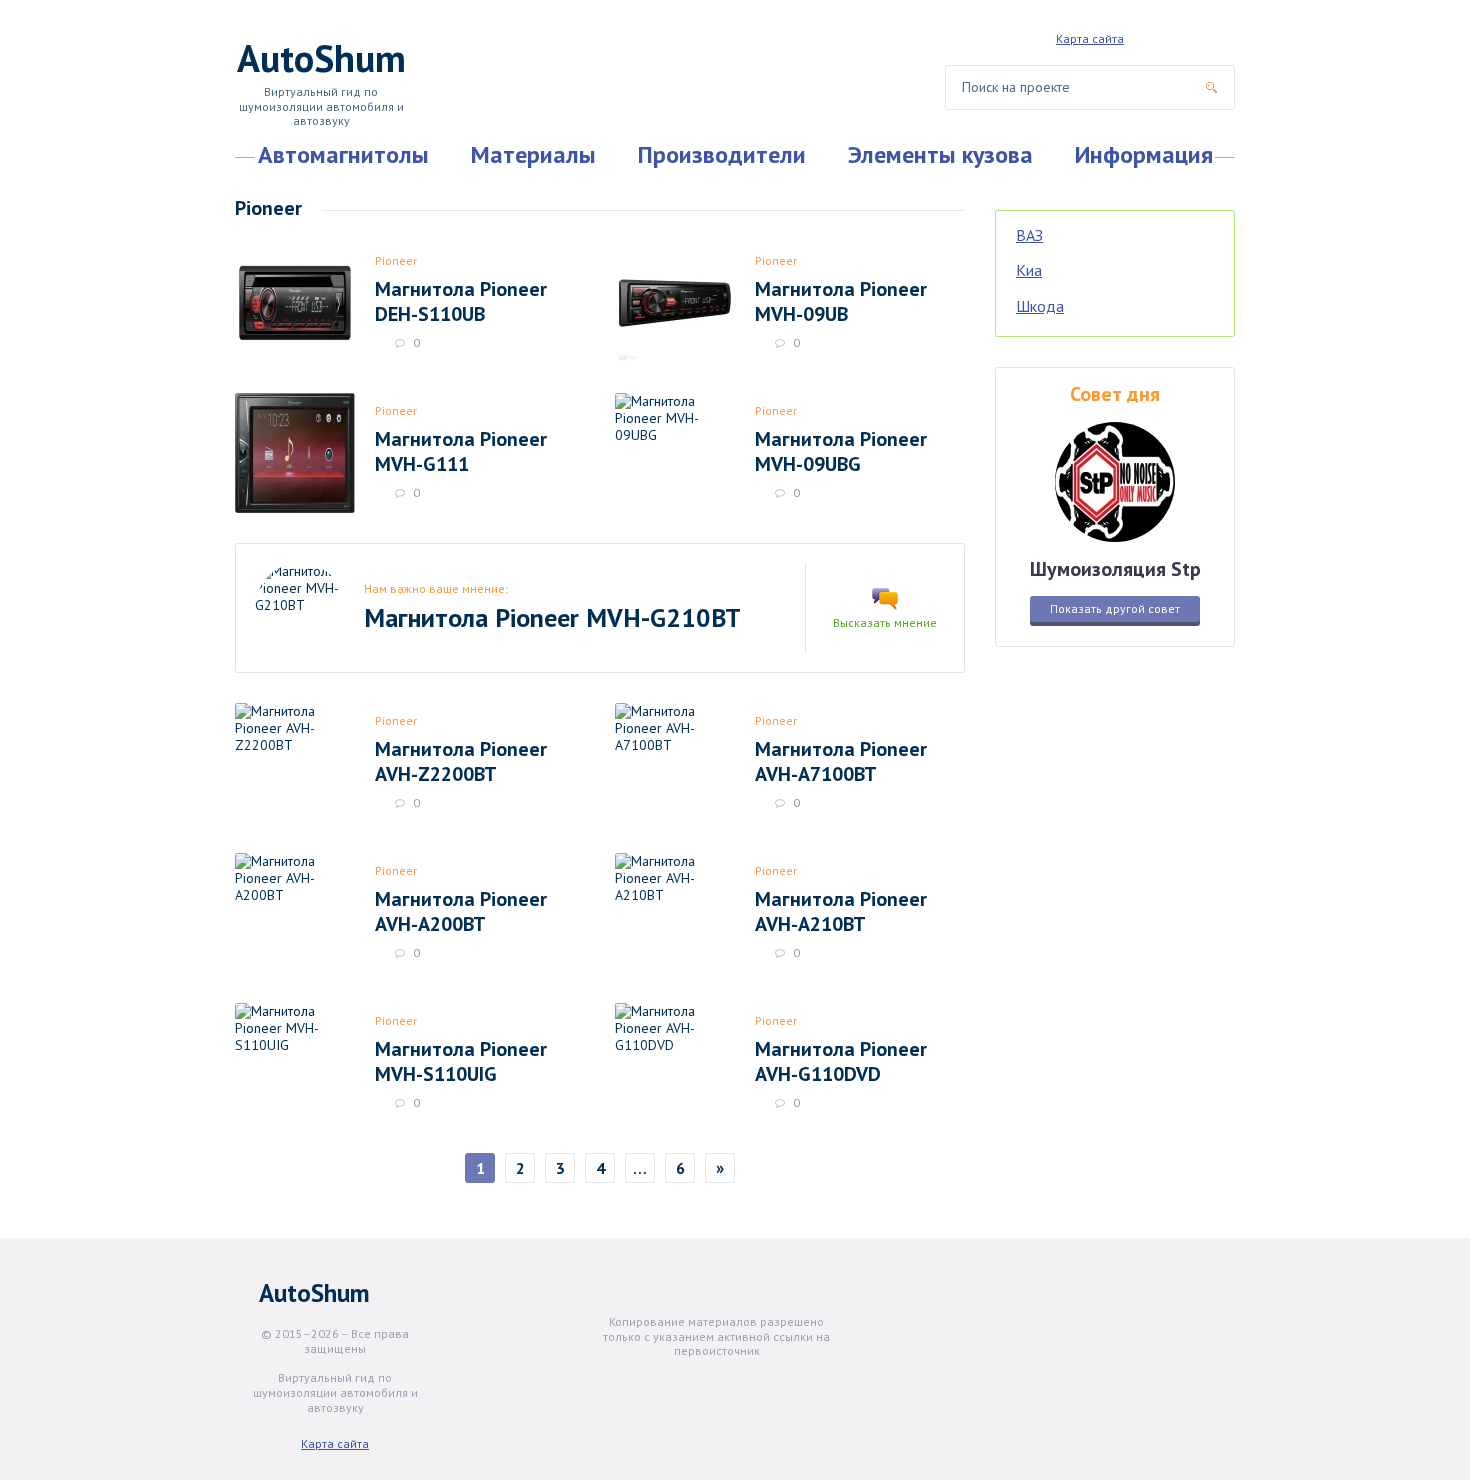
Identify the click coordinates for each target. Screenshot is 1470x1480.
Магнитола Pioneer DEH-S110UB (461, 301)
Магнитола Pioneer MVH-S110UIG (461, 1061)
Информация (1144, 154)
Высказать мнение (885, 622)
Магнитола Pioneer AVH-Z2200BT (461, 761)
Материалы (533, 154)
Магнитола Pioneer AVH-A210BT (841, 911)
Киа (1029, 270)
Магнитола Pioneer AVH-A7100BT (841, 761)
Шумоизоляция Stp (1115, 568)
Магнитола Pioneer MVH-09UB (841, 301)
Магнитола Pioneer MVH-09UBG (841, 451)
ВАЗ (1029, 235)
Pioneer (396, 260)
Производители (722, 154)
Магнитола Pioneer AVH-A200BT (461, 911)
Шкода (1040, 306)
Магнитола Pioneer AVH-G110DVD (841, 1061)
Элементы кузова (940, 154)
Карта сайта (1090, 38)
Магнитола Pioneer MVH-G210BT (552, 617)
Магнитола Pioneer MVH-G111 (461, 451)
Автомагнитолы (343, 154)
